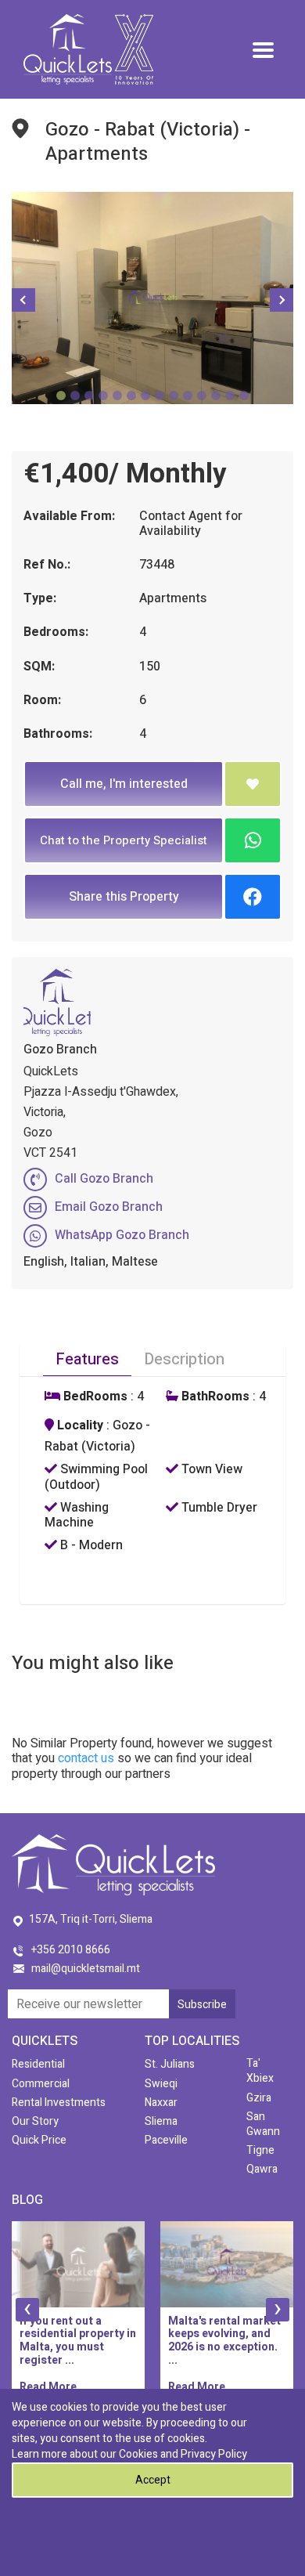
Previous (23, 300)
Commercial (41, 2084)
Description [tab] (184, 1359)
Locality (79, 1426)
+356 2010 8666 (71, 1950)
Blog (27, 2200)
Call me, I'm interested (124, 784)
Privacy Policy (214, 2454)
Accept (153, 2480)
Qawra (262, 2169)
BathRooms (214, 1397)
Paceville (166, 2140)
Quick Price (39, 2140)
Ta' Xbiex (260, 2071)
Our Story (35, 2121)
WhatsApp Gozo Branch (122, 1235)
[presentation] (27, 2310)
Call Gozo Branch (104, 1179)
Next (282, 300)
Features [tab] (87, 1359)
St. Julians (170, 2064)
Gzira (259, 2098)
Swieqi (161, 2084)
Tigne (260, 2150)
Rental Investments (59, 2103)
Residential (38, 2064)
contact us (86, 1758)
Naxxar (161, 2103)
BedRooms (94, 1397)
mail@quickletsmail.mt (86, 1969)
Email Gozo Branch (109, 1207)
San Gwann (263, 2124)
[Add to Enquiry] (253, 784)
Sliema (161, 2121)
